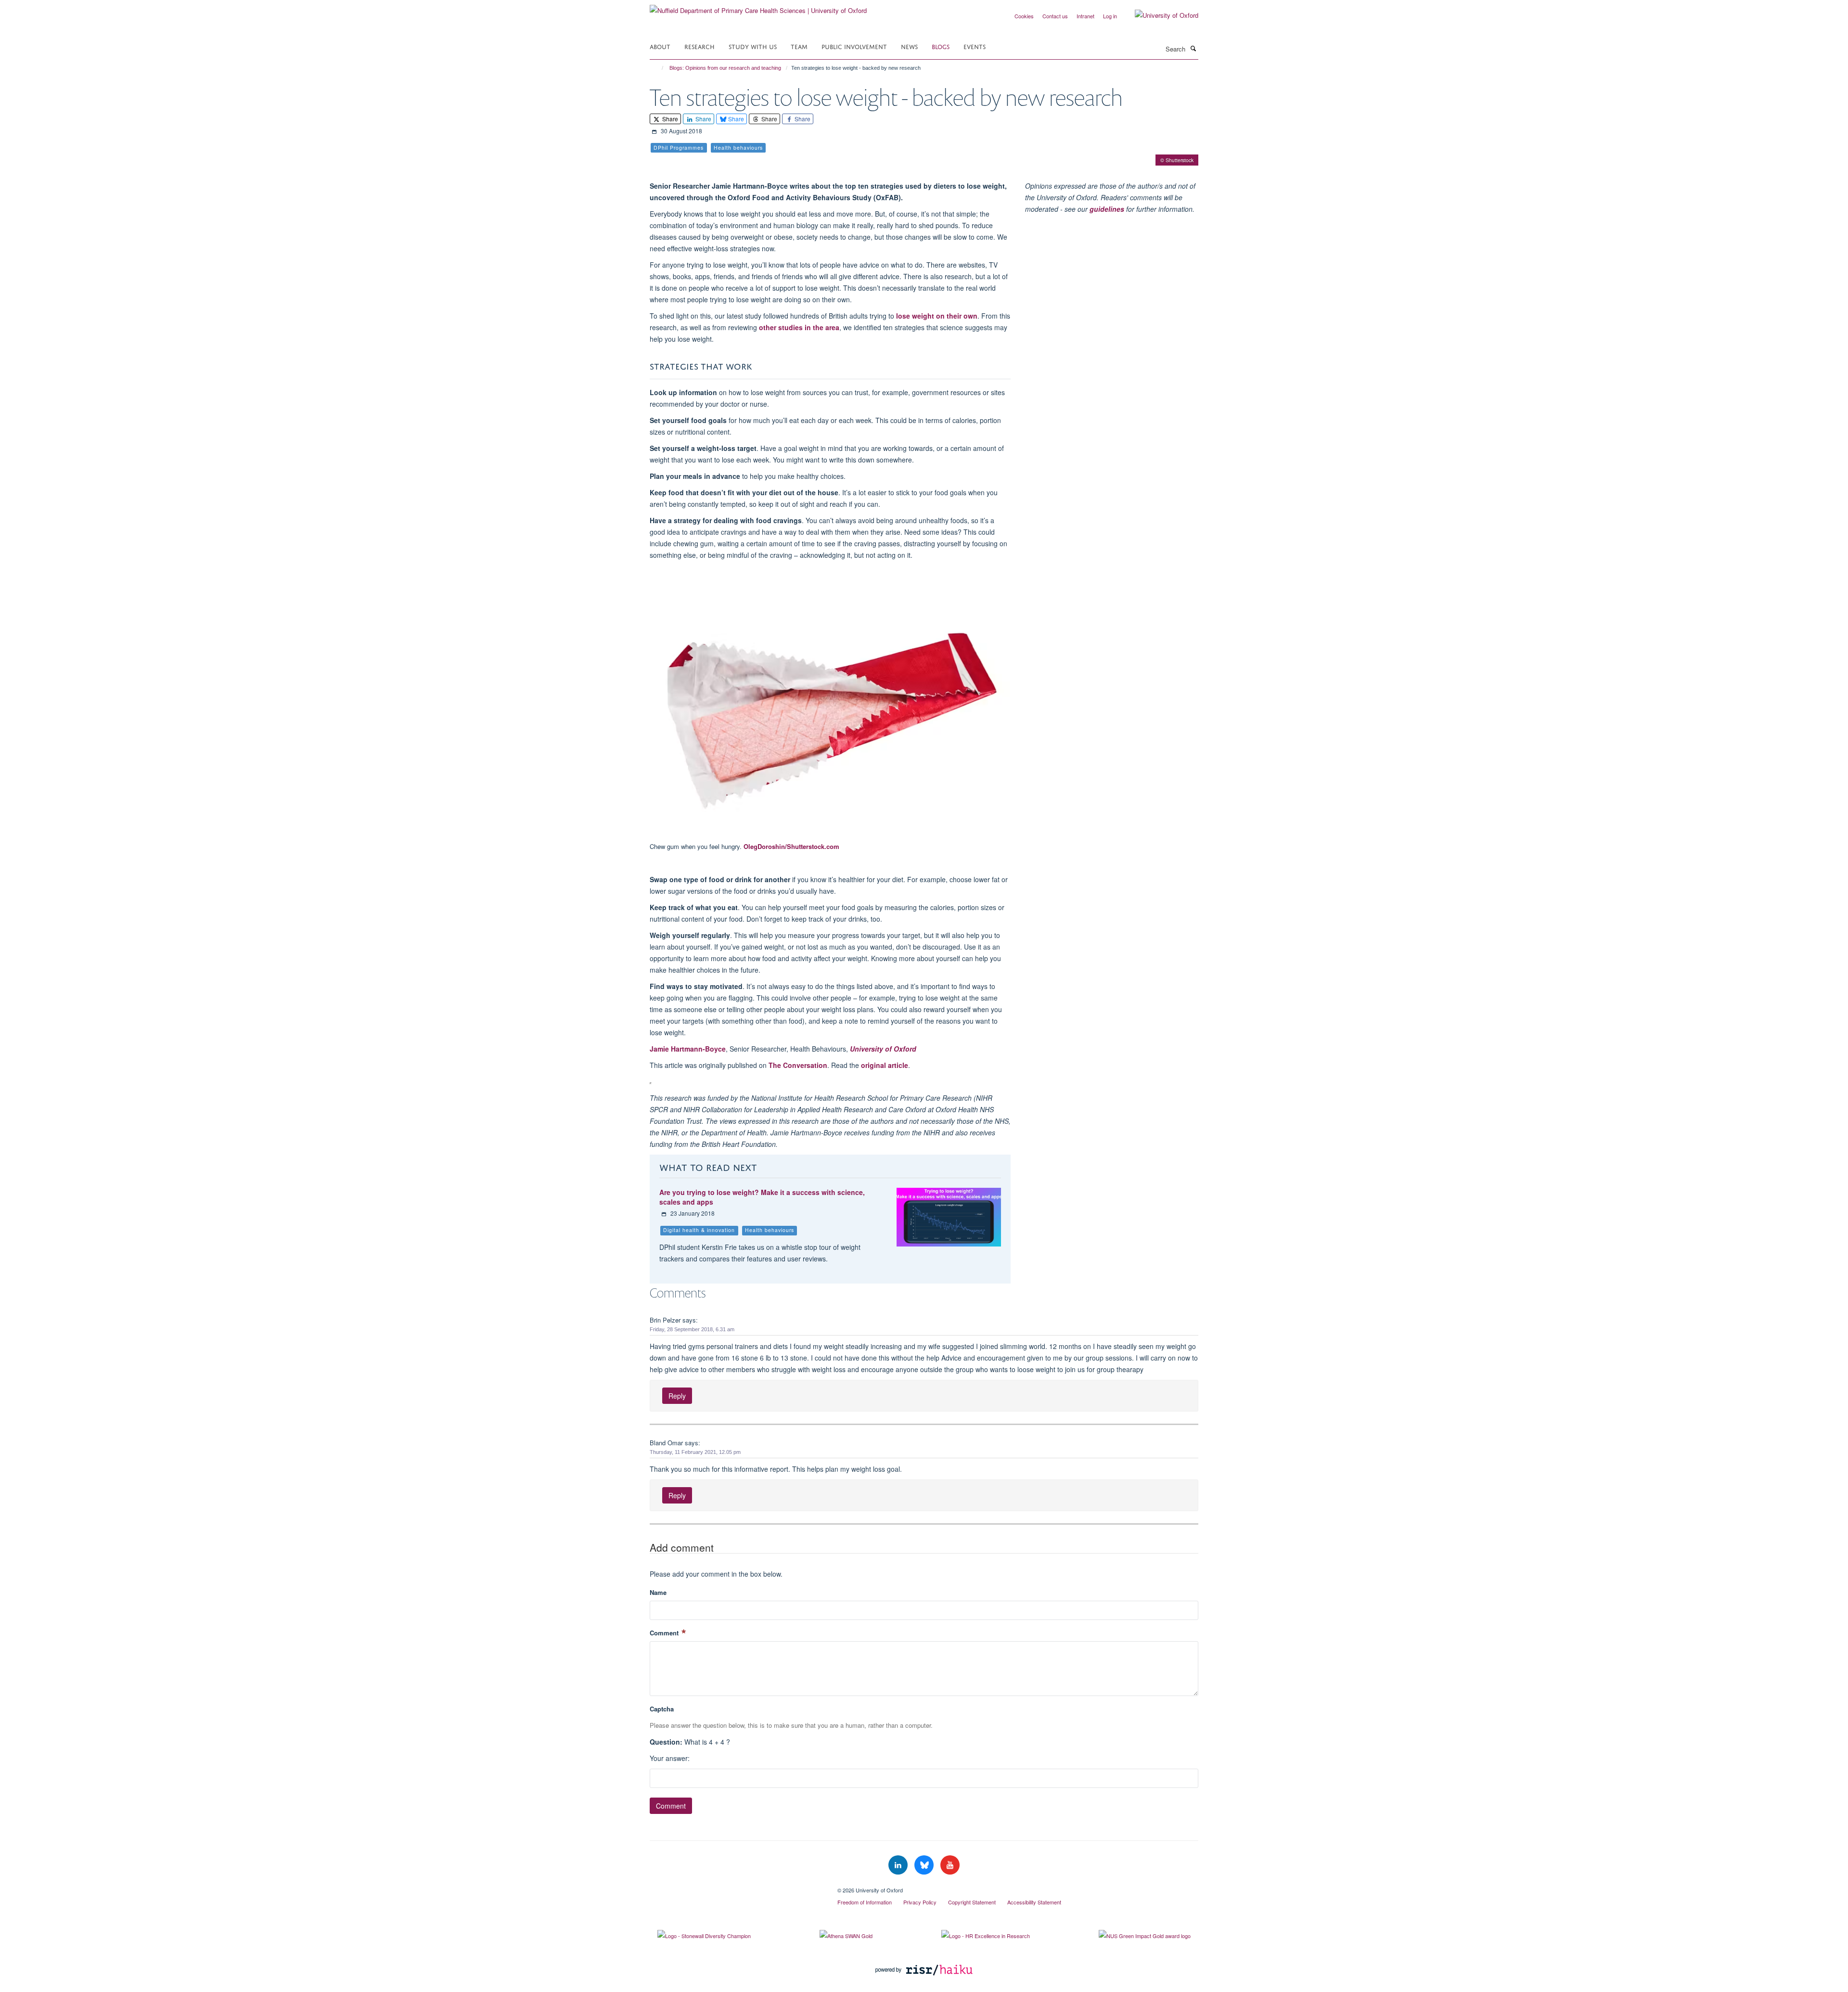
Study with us (753, 46)
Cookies (1024, 16)
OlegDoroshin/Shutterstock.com (791, 846)
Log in (1110, 16)
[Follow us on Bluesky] (925, 1865)
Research (699, 46)
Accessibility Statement (1034, 1902)
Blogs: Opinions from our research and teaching (725, 68)
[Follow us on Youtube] (950, 1865)
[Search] (1193, 48)
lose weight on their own (937, 316)
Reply (677, 1396)
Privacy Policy (920, 1902)
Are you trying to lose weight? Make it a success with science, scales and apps (762, 1197)
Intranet (1085, 16)
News (909, 46)
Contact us (1055, 16)
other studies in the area (799, 327)
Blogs (941, 46)
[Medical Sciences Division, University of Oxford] (736, 1887)
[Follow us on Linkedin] (899, 1865)
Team (799, 46)
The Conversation (798, 1065)
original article (885, 1065)
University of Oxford (883, 1049)
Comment (665, 1633)
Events (975, 46)
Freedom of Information (865, 1902)
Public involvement (854, 46)
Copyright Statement (972, 1902)
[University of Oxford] (1159, 15)
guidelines (1107, 209)
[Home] (658, 68)
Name (658, 1592)
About (660, 46)
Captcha (662, 1709)
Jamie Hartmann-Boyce (688, 1049)
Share (669, 119)
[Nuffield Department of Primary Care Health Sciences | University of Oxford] (758, 7)
